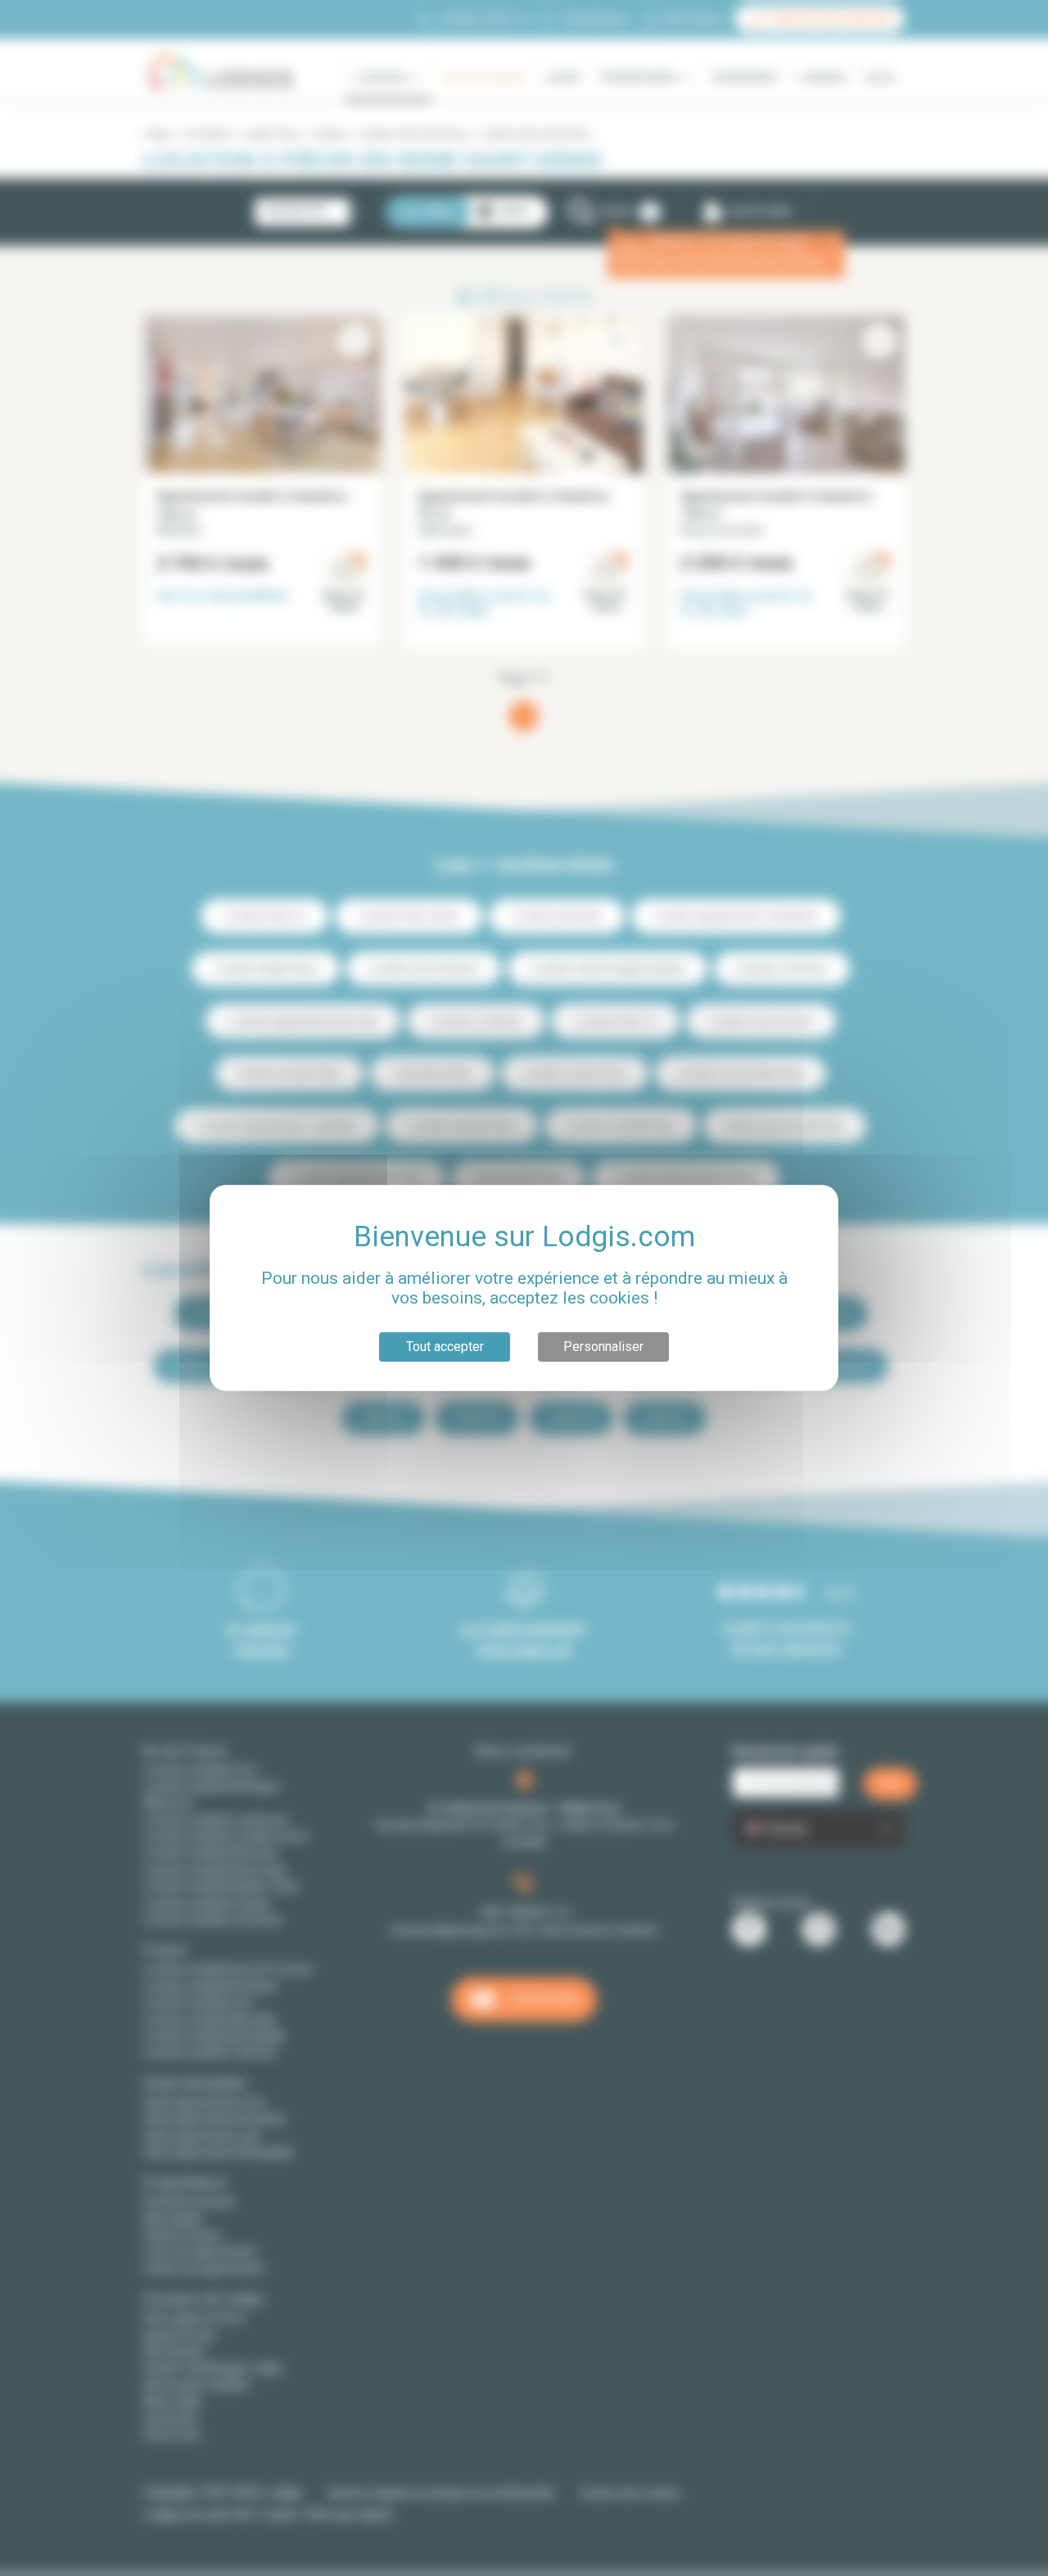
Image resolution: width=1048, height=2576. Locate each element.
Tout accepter (445, 1347)
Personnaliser (603, 1347)
